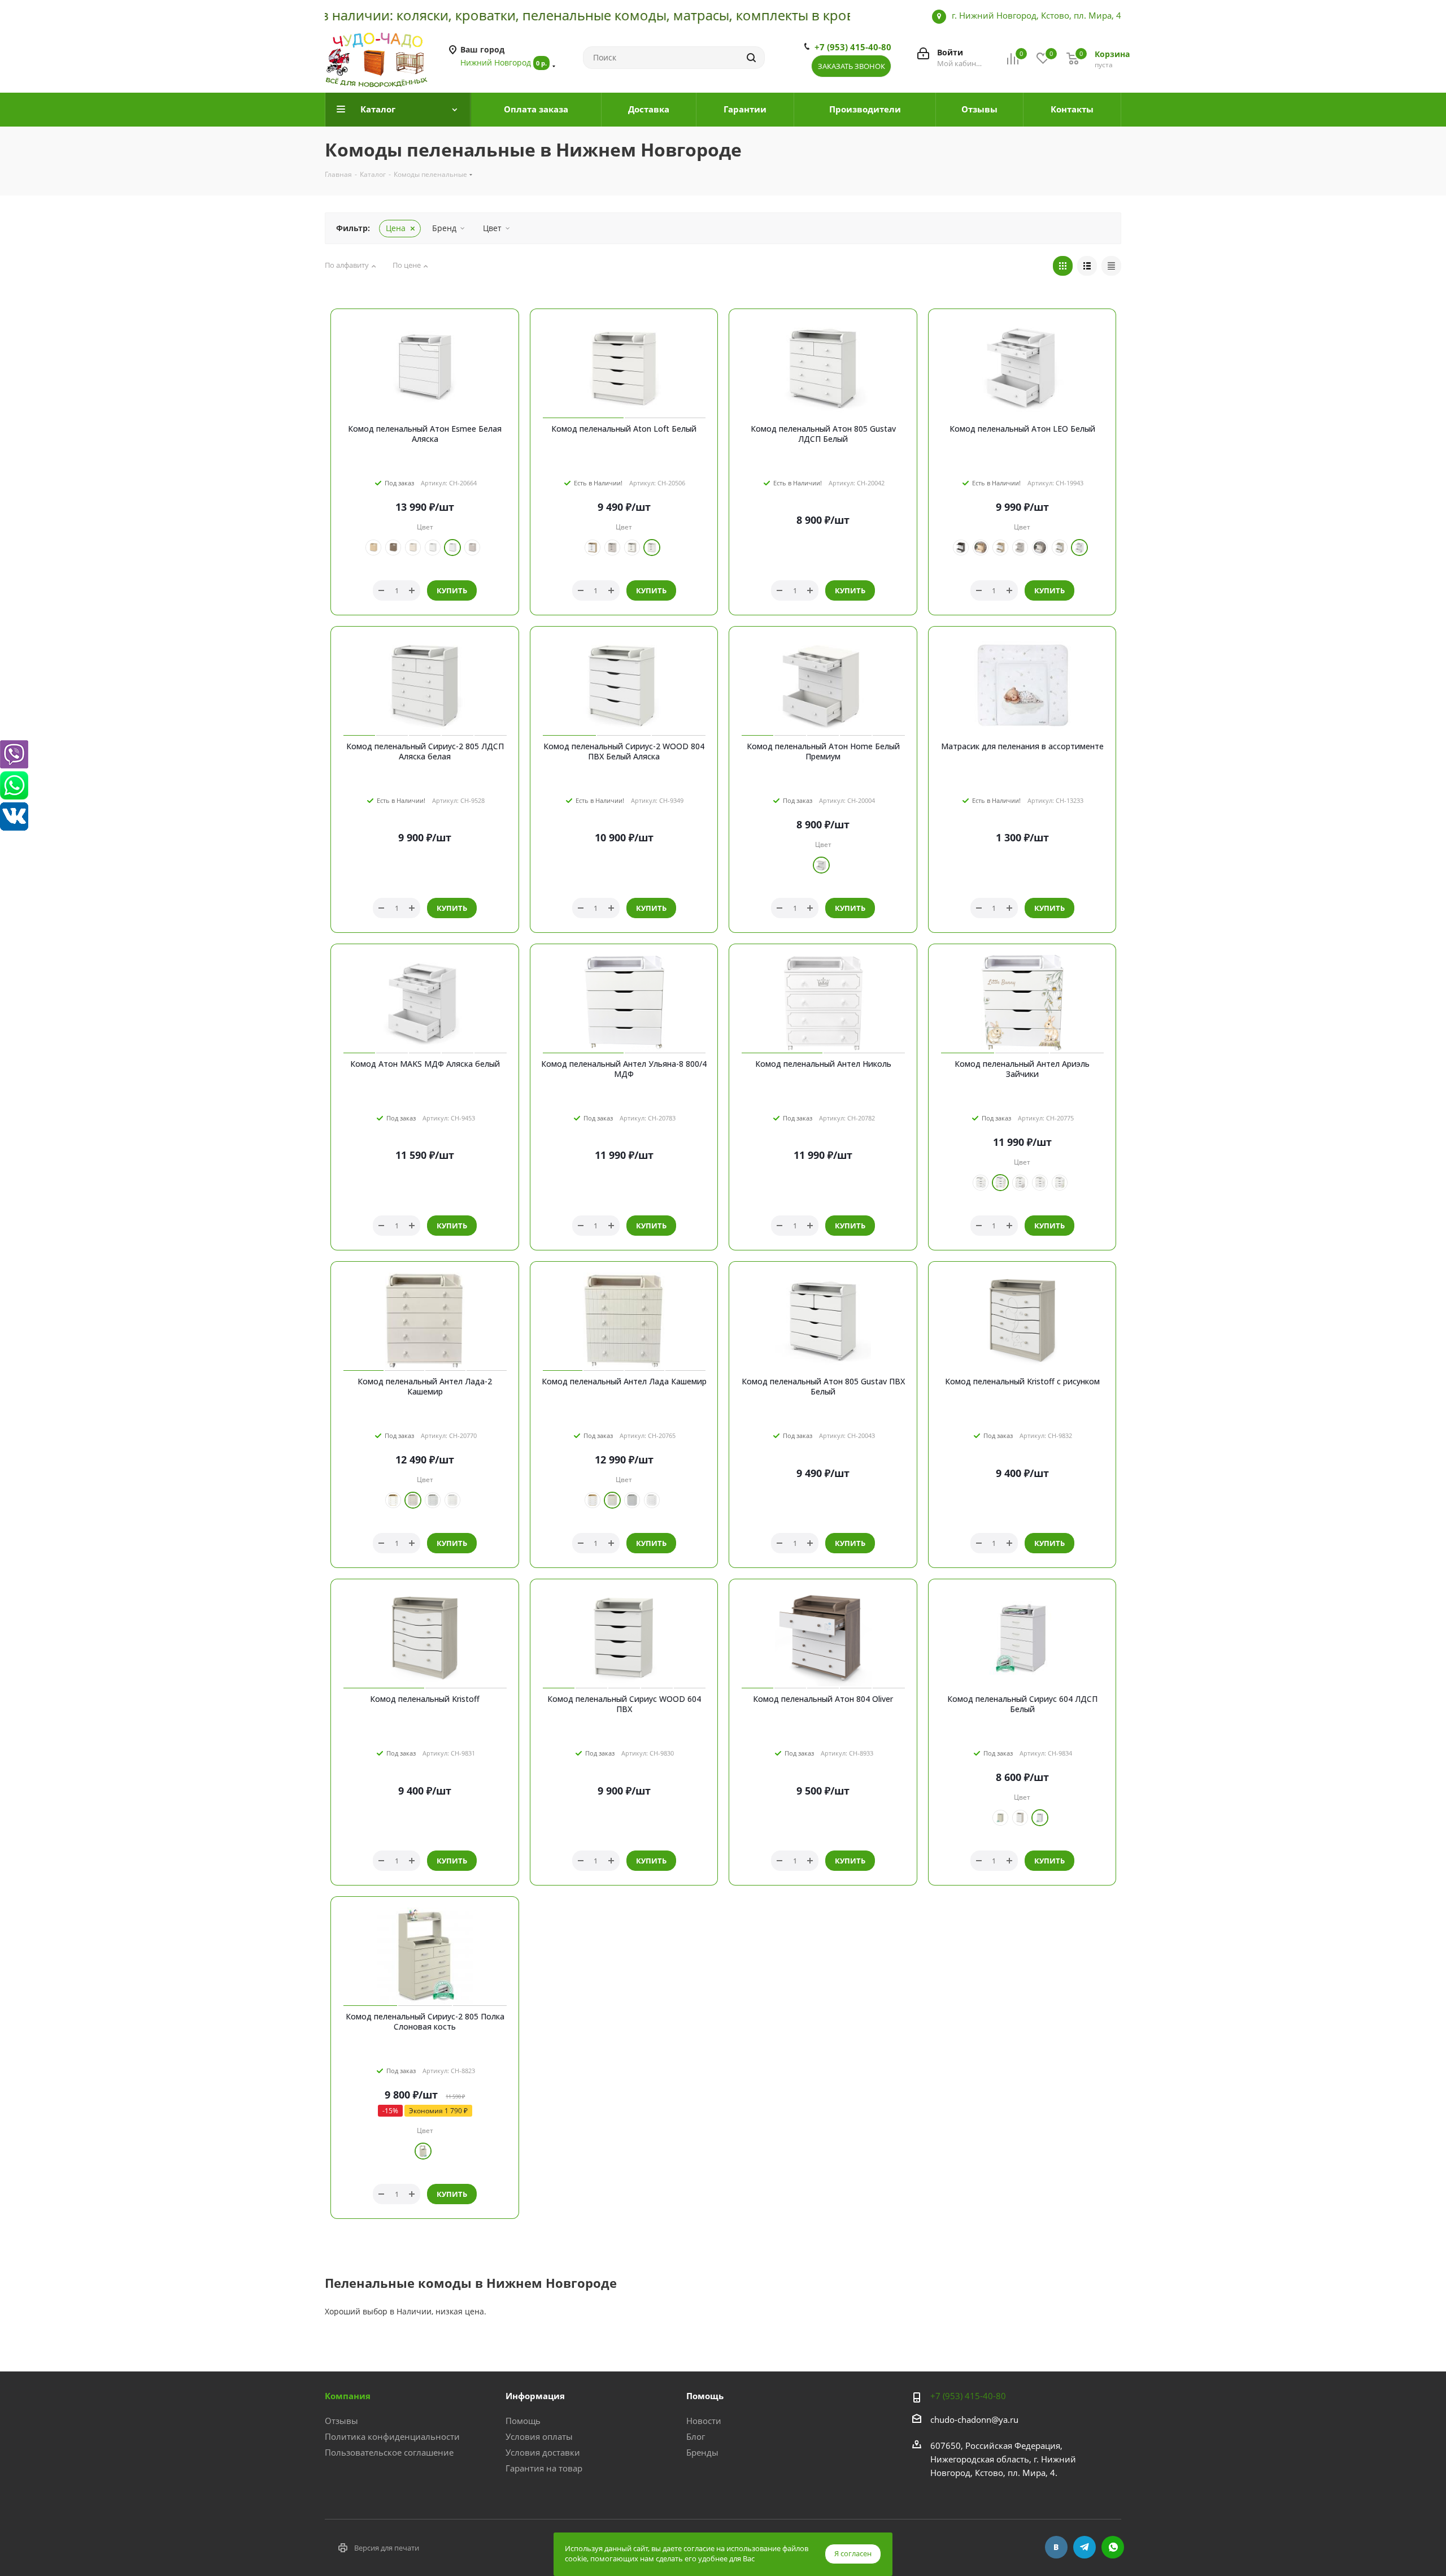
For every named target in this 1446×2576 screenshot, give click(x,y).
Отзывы (341, 2421)
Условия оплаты (539, 2436)
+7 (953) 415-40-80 (853, 47)
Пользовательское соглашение (389, 2452)
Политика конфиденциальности (392, 2436)
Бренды (702, 2452)
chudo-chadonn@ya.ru (974, 2419)
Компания (348, 2396)
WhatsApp (1113, 2547)
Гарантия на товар (544, 2468)
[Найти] (751, 58)
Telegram (1084, 2547)
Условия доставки (543, 2452)
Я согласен (853, 2553)
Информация (535, 2396)
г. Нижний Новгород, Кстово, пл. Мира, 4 (1036, 15)
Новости (704, 2421)
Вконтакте (1056, 2547)
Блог (696, 2436)
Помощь (523, 2421)
